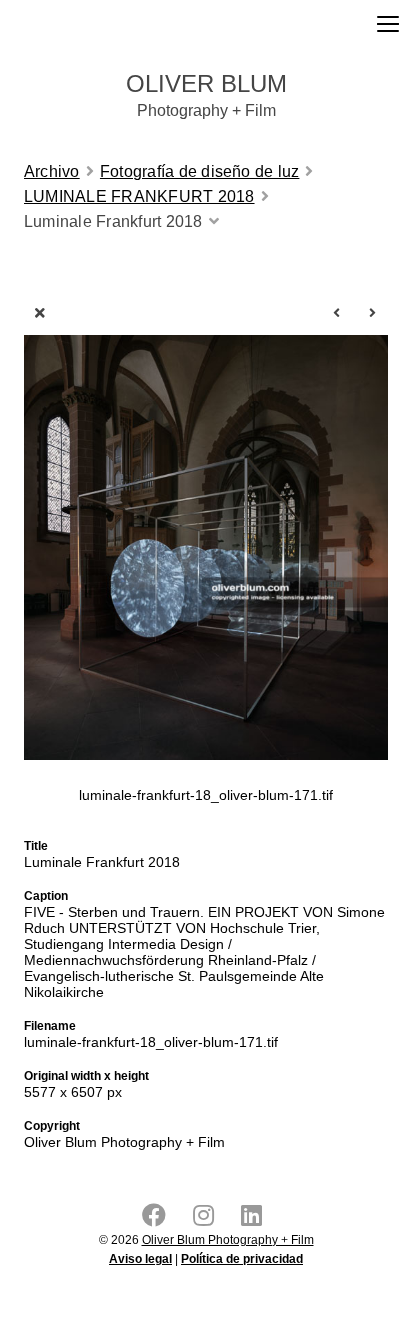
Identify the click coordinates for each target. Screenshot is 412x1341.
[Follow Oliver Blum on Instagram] (207, 1220)
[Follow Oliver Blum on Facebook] (158, 1220)
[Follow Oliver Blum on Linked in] (255, 1220)
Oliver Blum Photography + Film (228, 1240)
